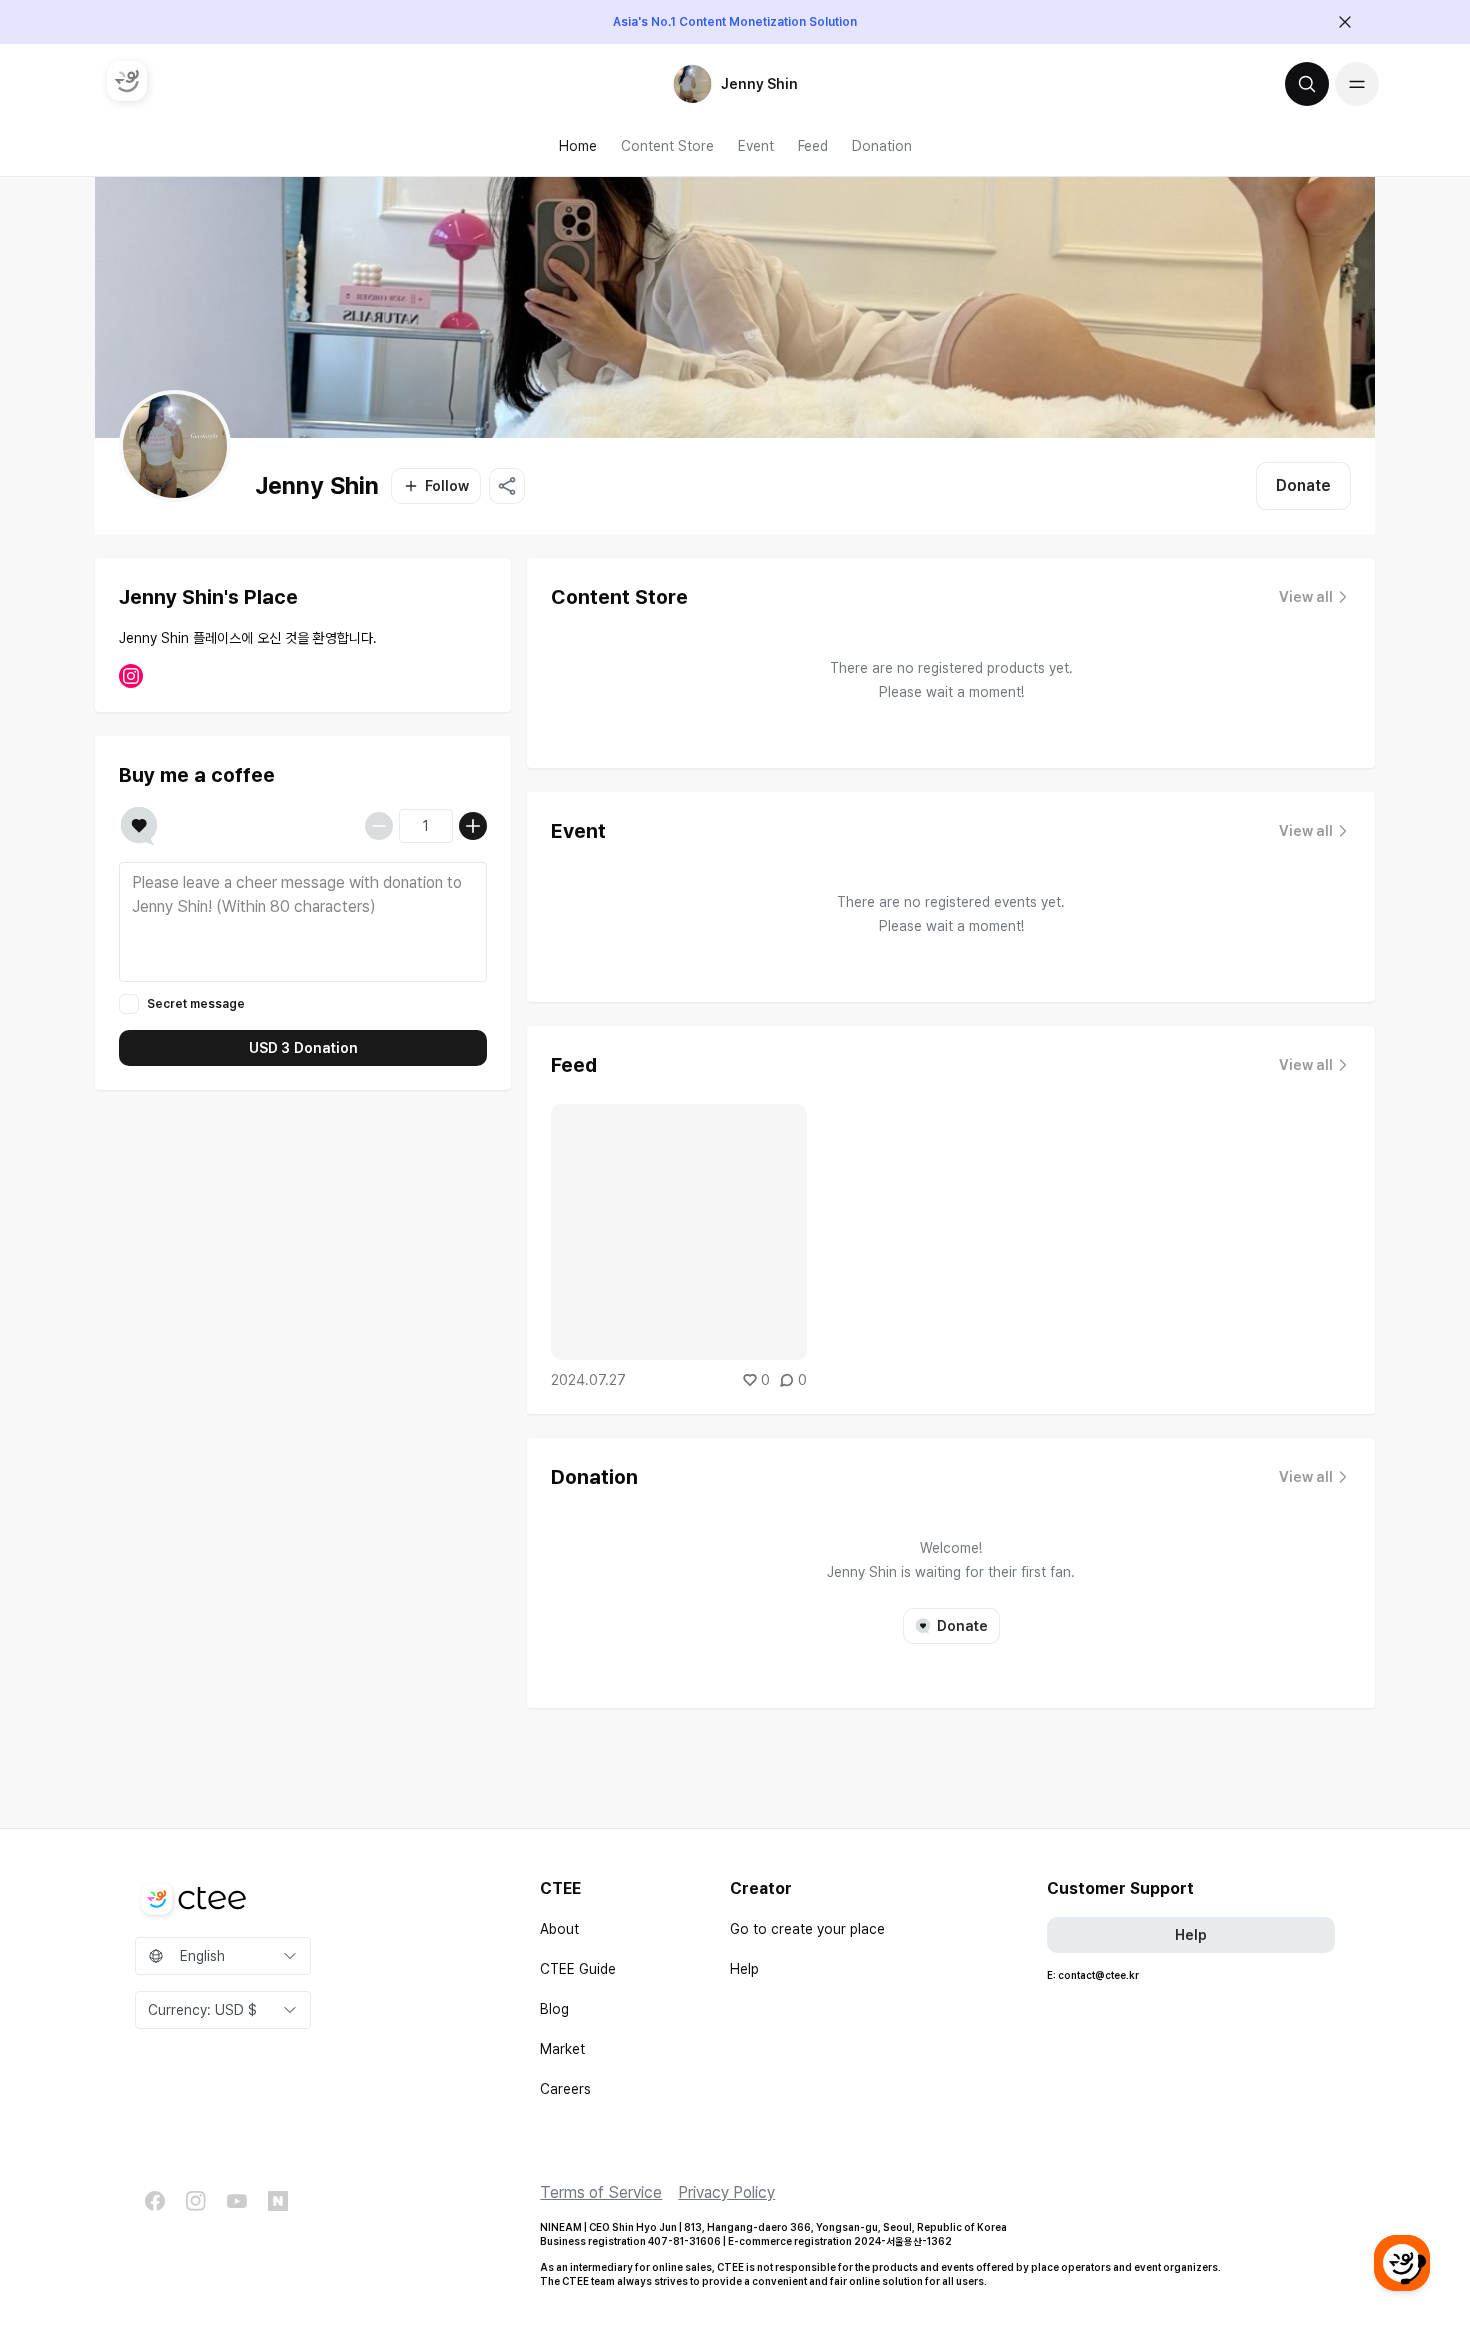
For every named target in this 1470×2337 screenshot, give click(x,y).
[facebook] (155, 2201)
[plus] (473, 826)
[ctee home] (127, 81)
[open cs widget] (1402, 2263)
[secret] (129, 1004)
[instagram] (196, 2201)
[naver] (278, 2201)
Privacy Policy (726, 2192)
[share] (507, 486)
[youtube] (237, 2201)
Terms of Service (601, 2192)
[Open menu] (1357, 84)
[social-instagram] (131, 676)
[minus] (379, 826)
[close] (1345, 22)
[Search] (1307, 84)
